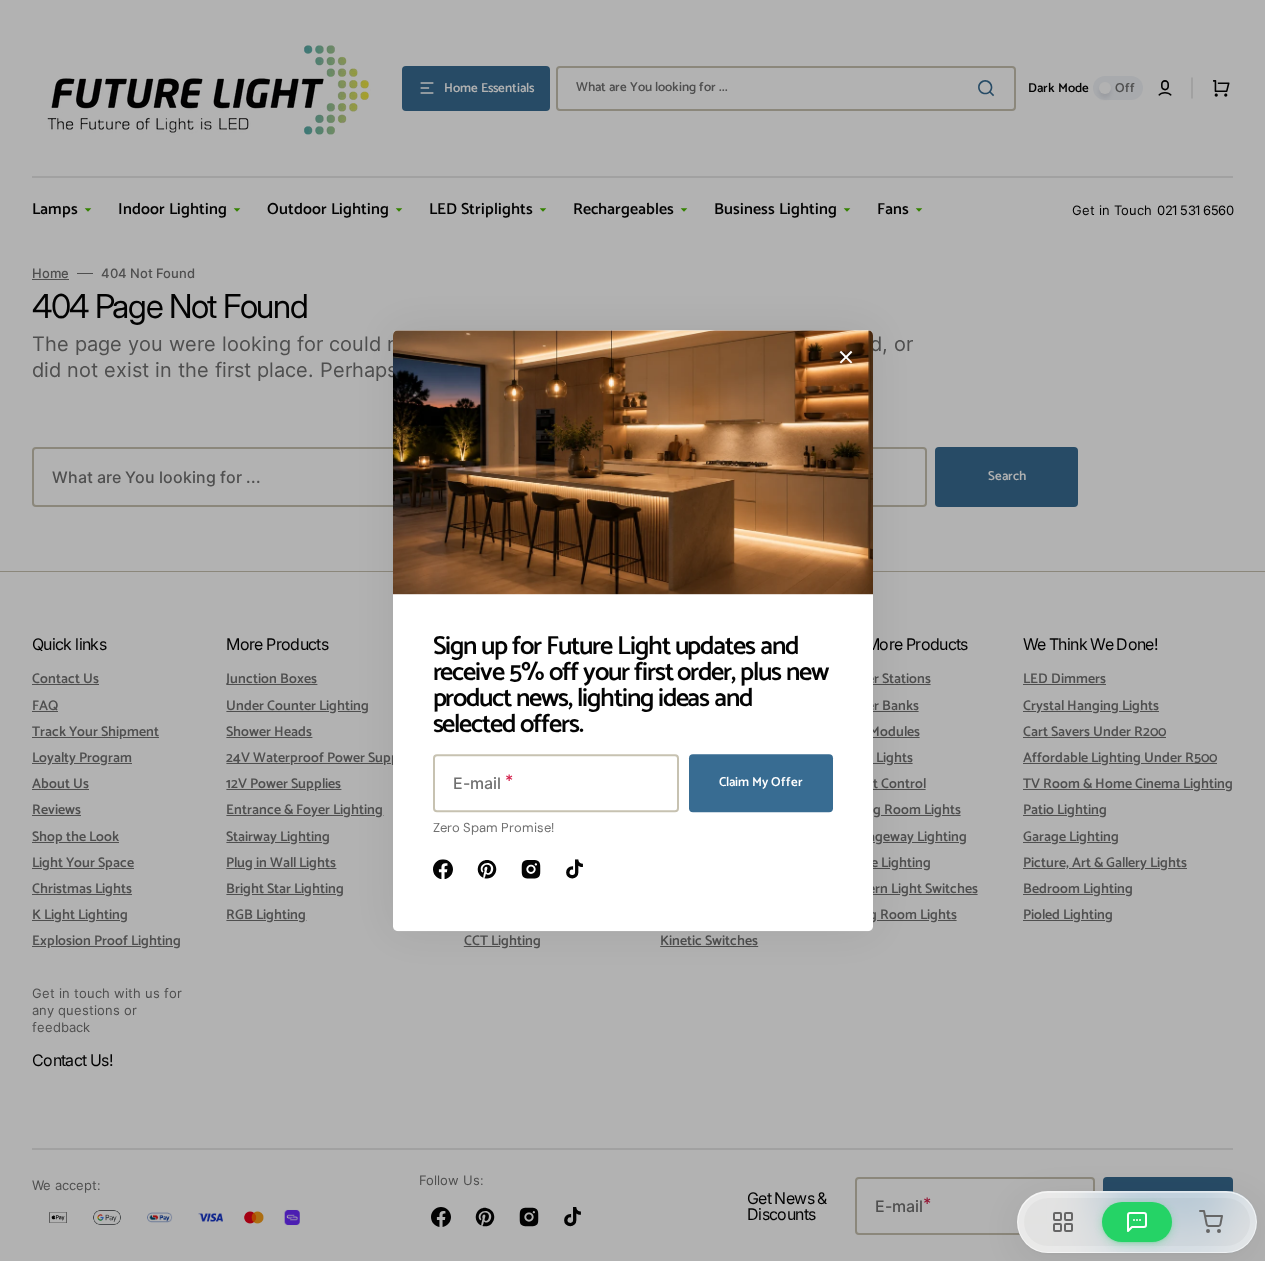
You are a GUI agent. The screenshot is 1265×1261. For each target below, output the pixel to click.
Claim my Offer (761, 782)
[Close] (846, 357)
